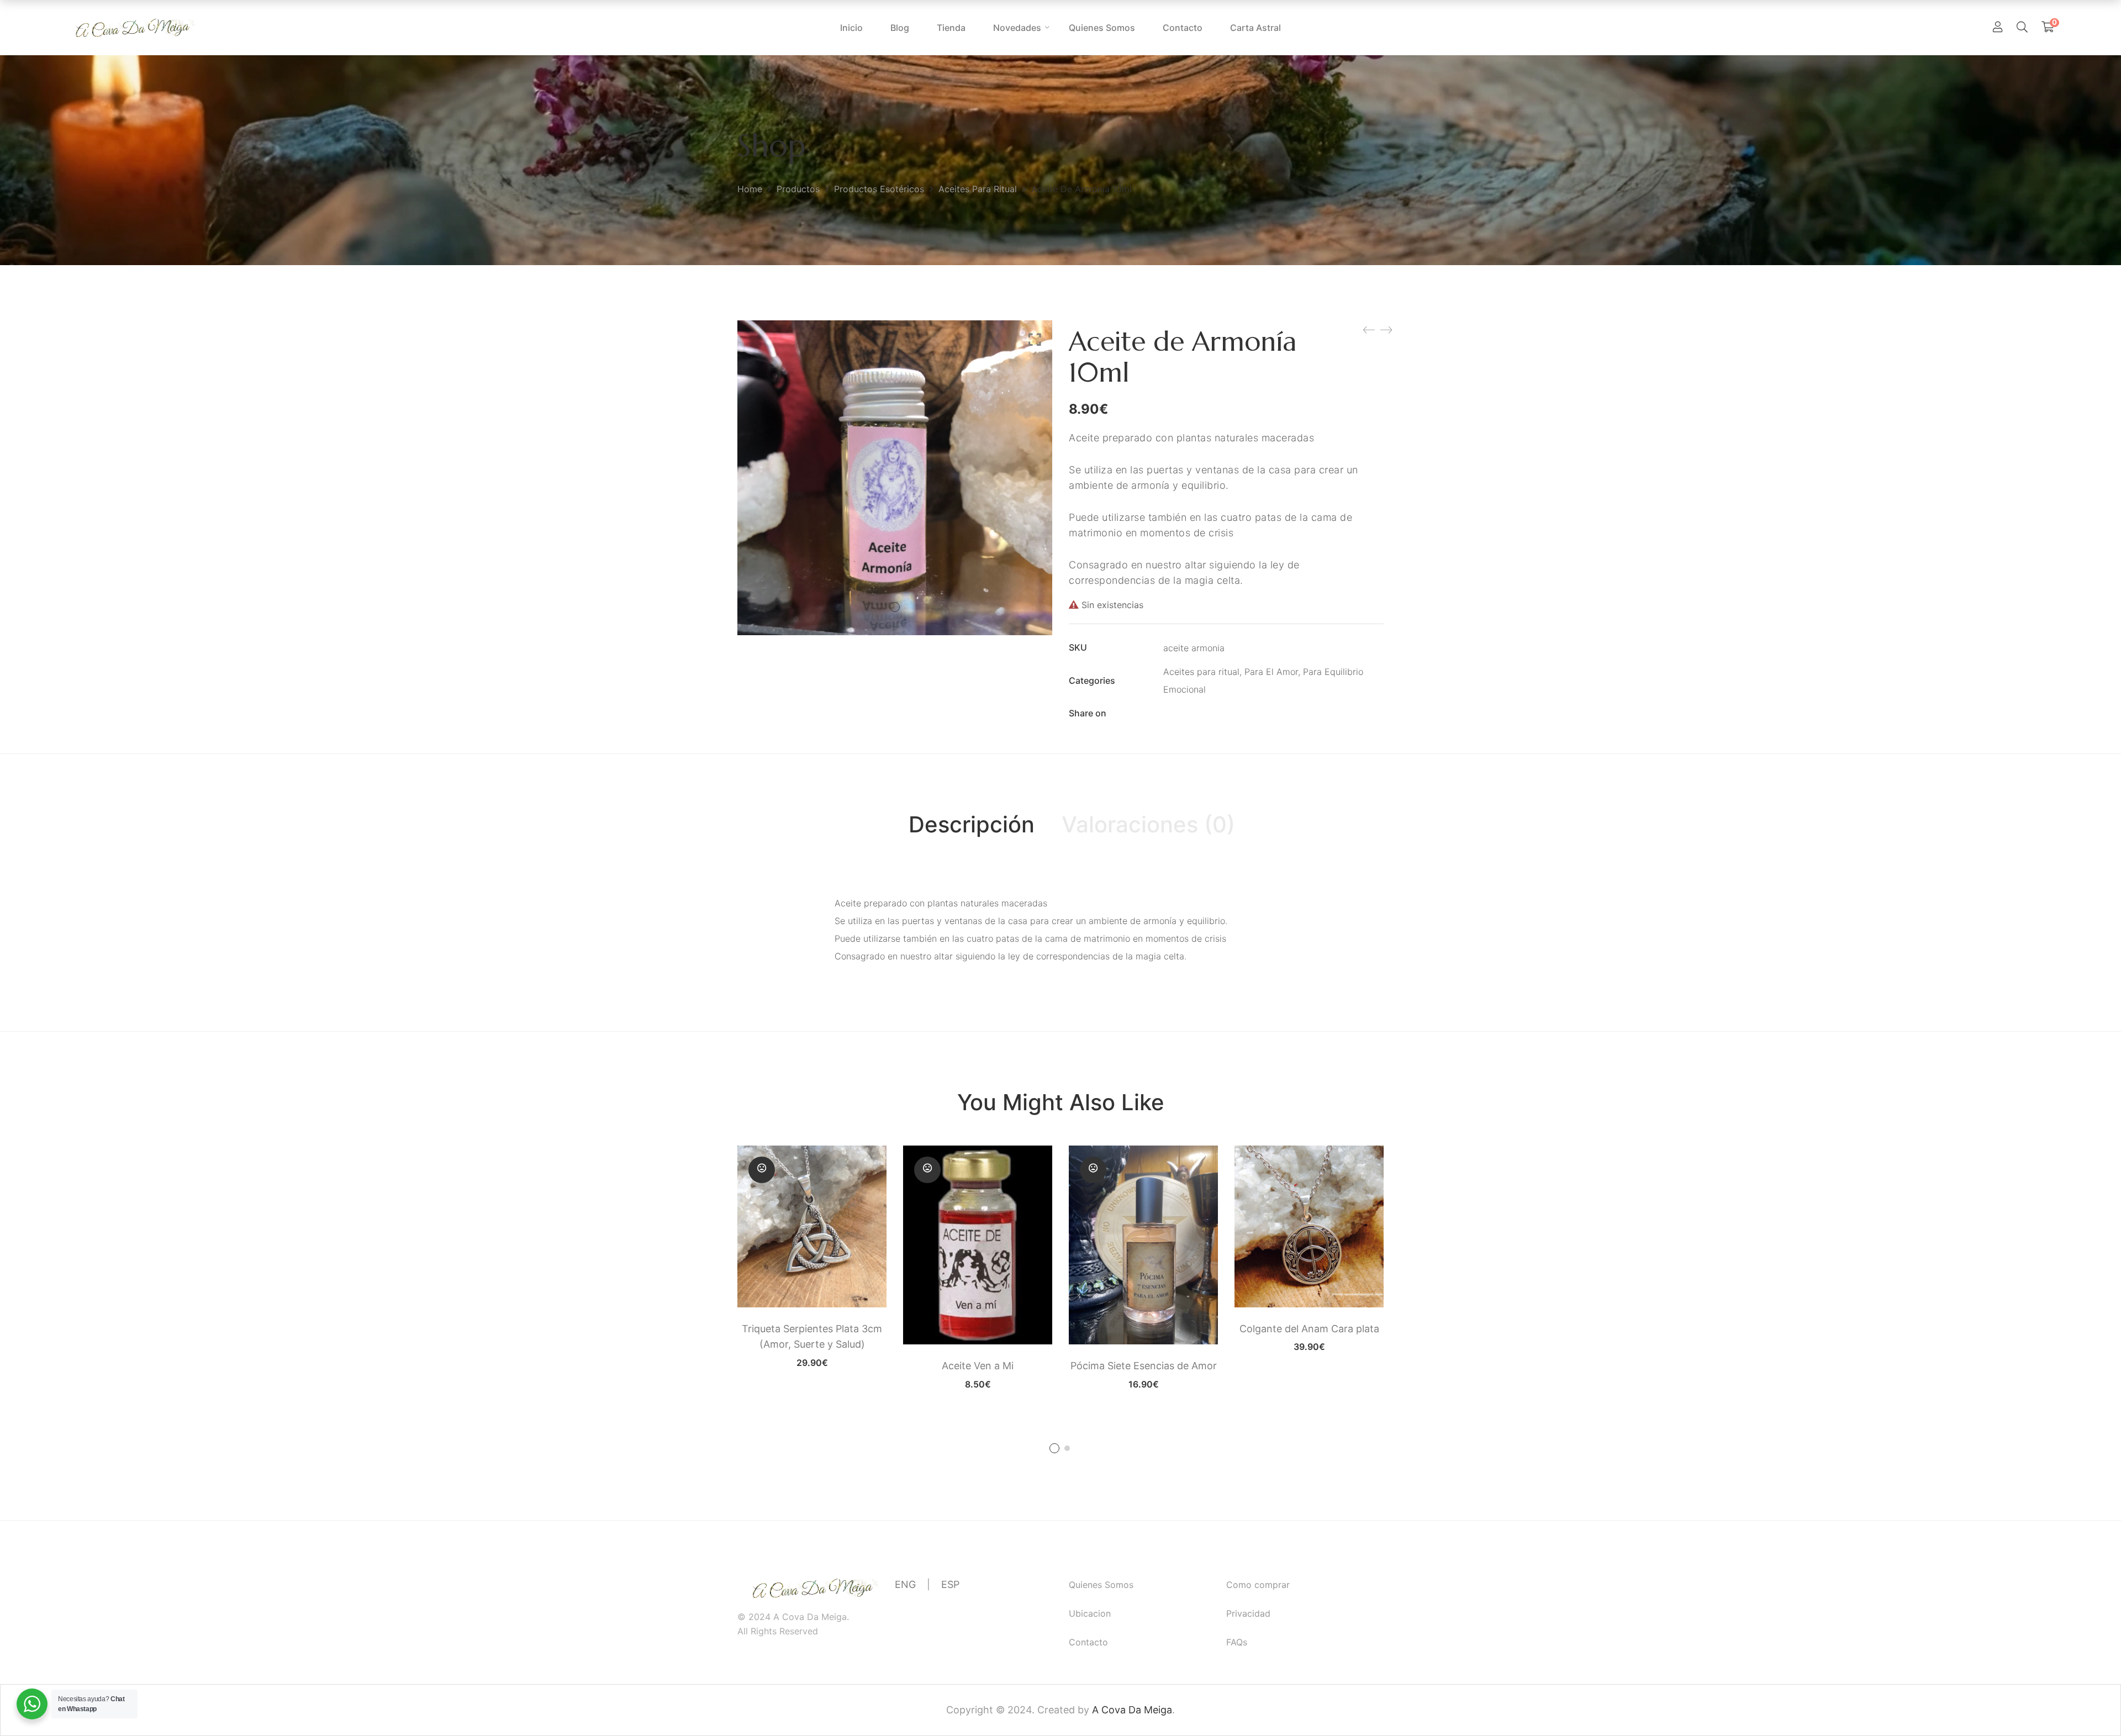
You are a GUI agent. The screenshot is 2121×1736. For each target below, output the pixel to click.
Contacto (1088, 1642)
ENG (905, 1584)
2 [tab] (1067, 1448)
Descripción (972, 824)
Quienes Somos (1101, 1585)
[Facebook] (1168, 714)
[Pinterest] (1234, 714)
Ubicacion (1090, 1613)
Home (750, 189)
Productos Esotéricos (879, 189)
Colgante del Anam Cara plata (1309, 1329)
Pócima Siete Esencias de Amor (1144, 1366)
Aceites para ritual (978, 189)
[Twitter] (1190, 714)
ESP (950, 1584)
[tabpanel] (812, 1256)
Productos (798, 189)
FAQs (1237, 1642)
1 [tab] (1054, 1448)
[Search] (2022, 27)
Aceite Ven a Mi (978, 1366)
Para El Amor (1271, 672)
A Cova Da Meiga (1132, 1710)
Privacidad (1248, 1613)
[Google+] (1212, 714)
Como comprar (1258, 1585)
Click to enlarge (1035, 340)
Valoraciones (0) (1148, 824)
